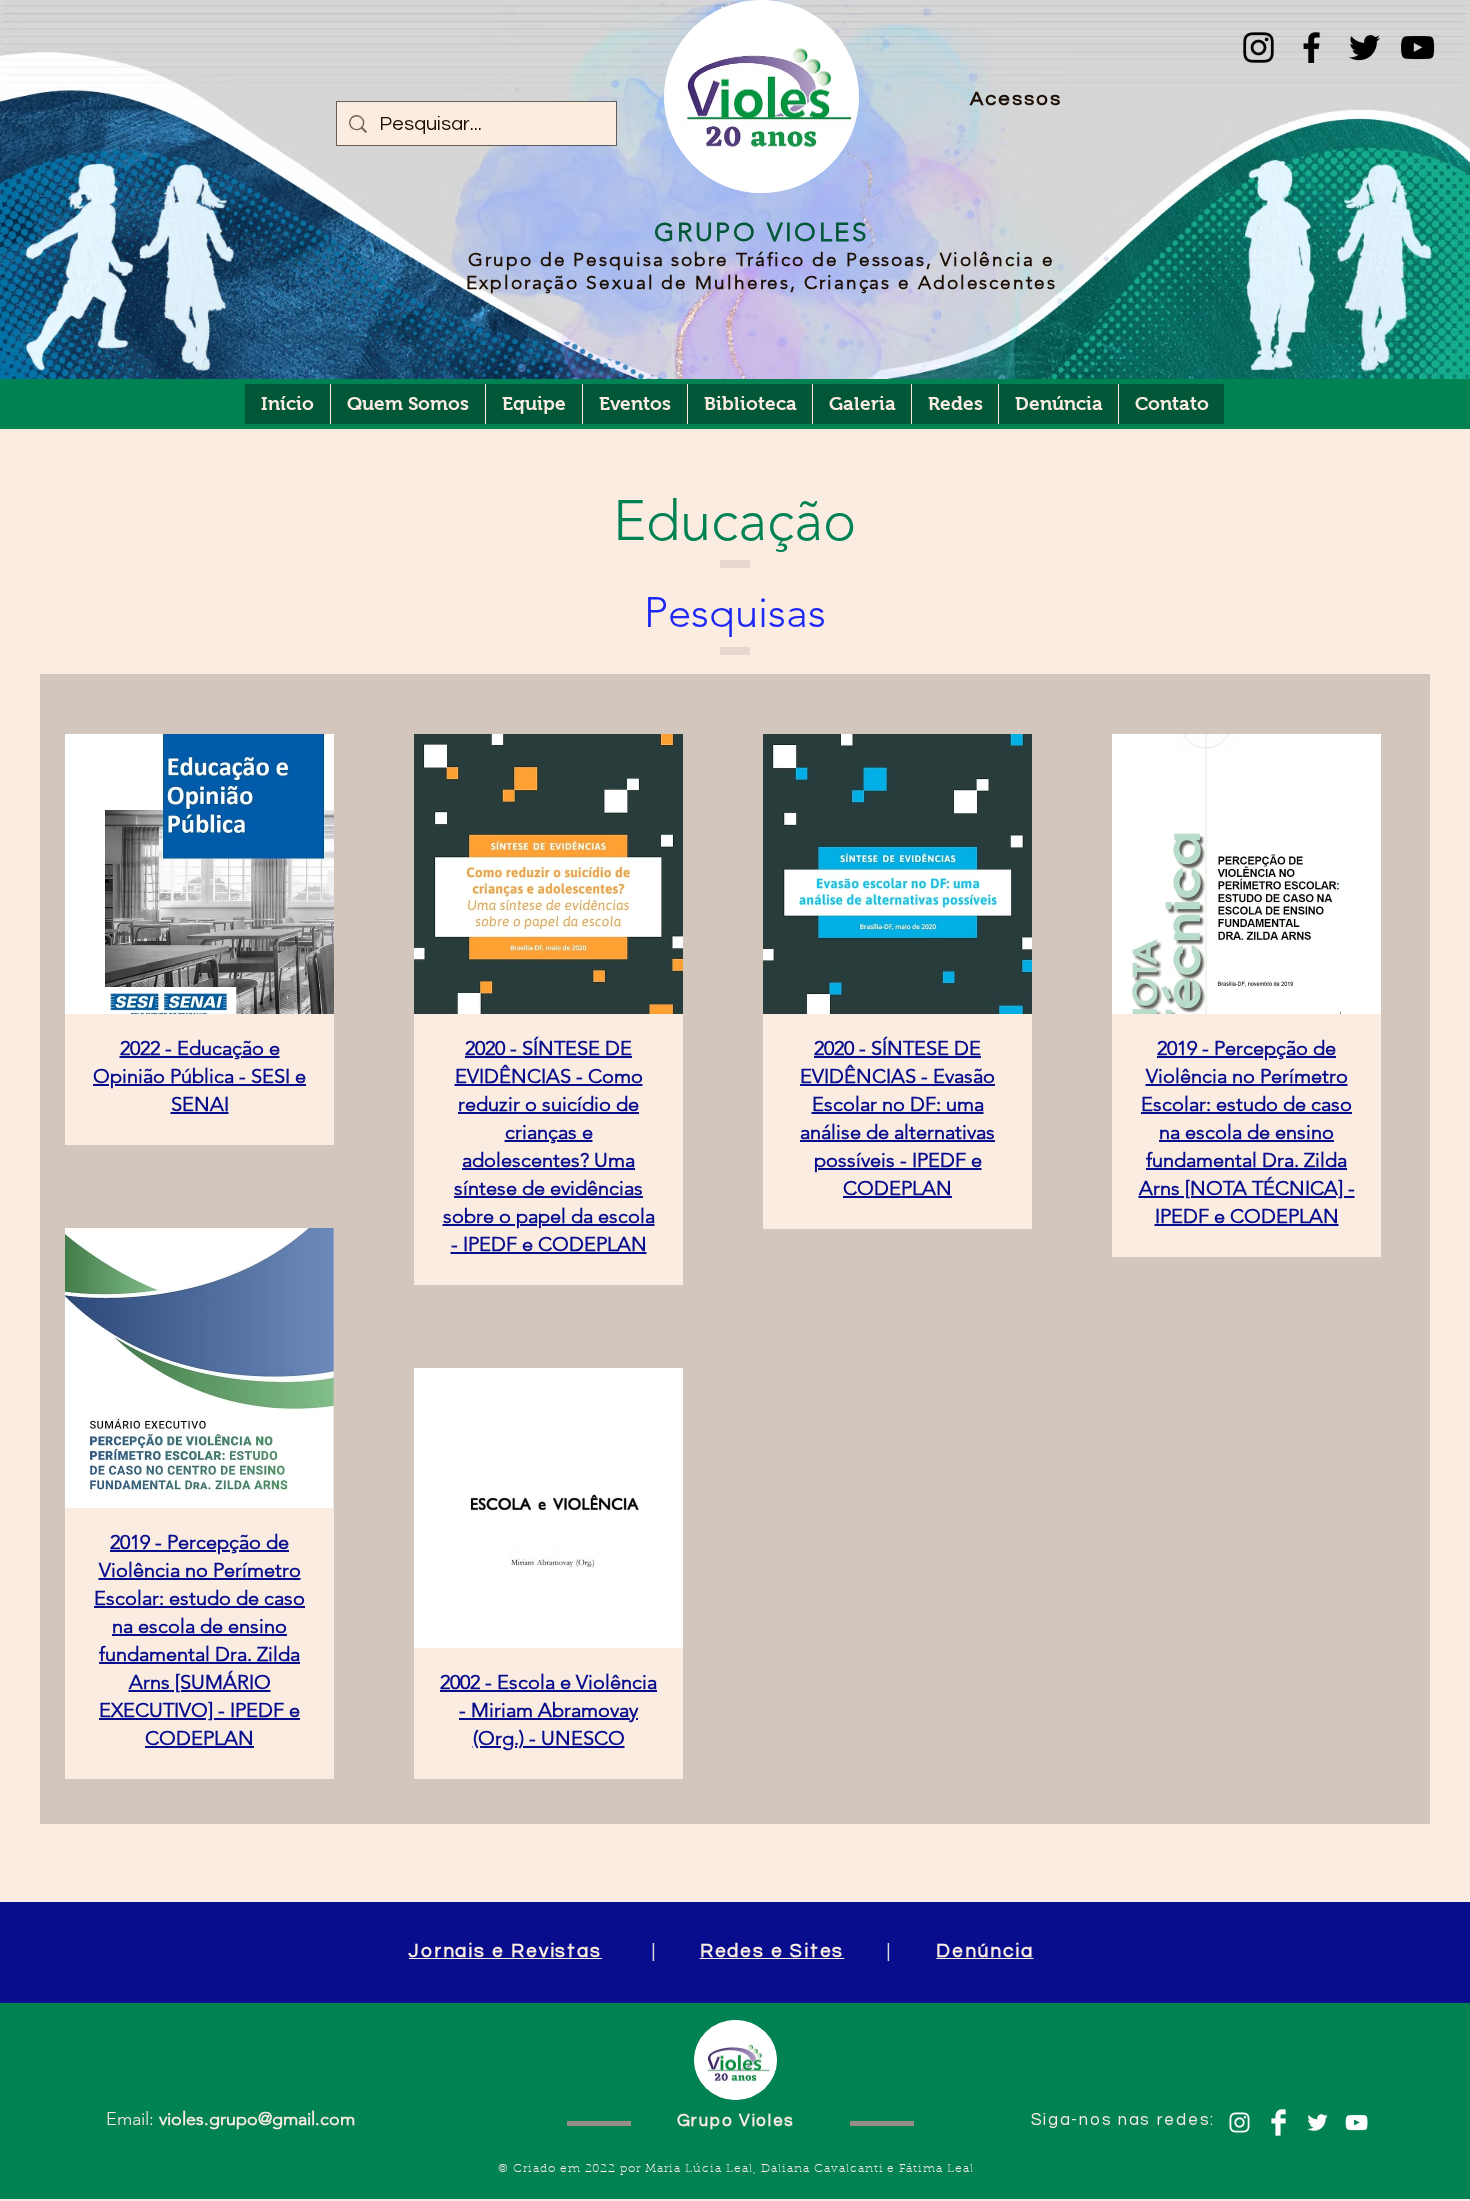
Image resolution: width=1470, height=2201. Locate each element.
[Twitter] (1317, 2122)
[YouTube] (1356, 2122)
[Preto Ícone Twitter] (1364, 47)
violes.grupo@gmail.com (257, 2119)
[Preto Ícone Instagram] (1258, 47)
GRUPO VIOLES (761, 232)
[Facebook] (1278, 2122)
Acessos (1016, 99)
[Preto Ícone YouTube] (1417, 47)
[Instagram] (1239, 2122)
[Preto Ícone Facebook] (1311, 47)
